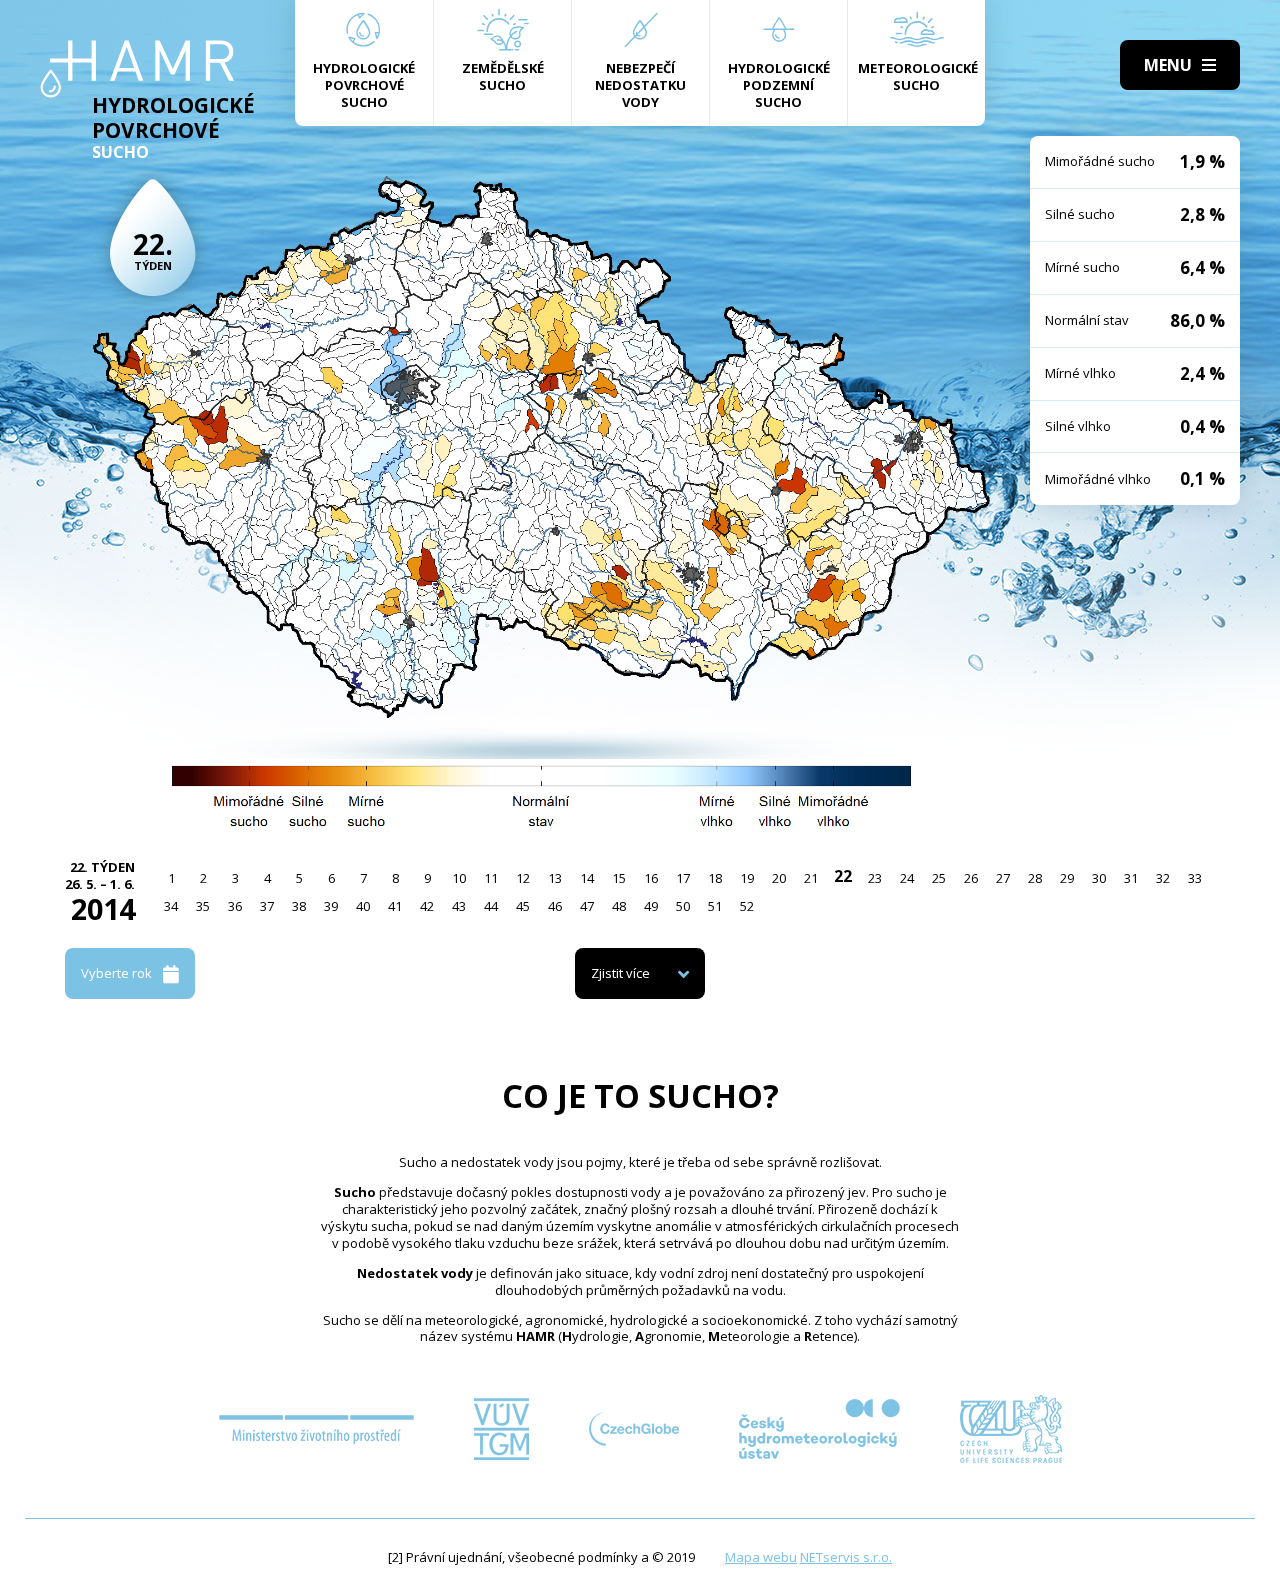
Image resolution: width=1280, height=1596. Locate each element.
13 (555, 878)
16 (651, 878)
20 (779, 878)
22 (843, 876)
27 (1003, 878)
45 (523, 906)
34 (171, 906)
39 (331, 906)
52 (747, 906)
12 (523, 878)
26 (971, 878)
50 (683, 906)
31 (1131, 878)
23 (875, 878)
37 (267, 906)
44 (491, 906)
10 (459, 878)
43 (459, 906)
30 (1099, 878)
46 (555, 906)
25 (939, 878)
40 (363, 906)
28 (1035, 878)
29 (1067, 878)
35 (203, 906)
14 (587, 878)
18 (715, 878)
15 (619, 878)
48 (619, 906)
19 (747, 878)
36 (235, 906)
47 (587, 906)
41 (395, 906)
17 (683, 878)
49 (651, 906)
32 (1163, 878)
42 (427, 906)
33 (1195, 878)
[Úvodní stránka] (137, 69)
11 (491, 878)
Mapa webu (761, 1557)
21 (811, 878)
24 (907, 878)
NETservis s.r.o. (846, 1557)
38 (299, 906)
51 (715, 906)
